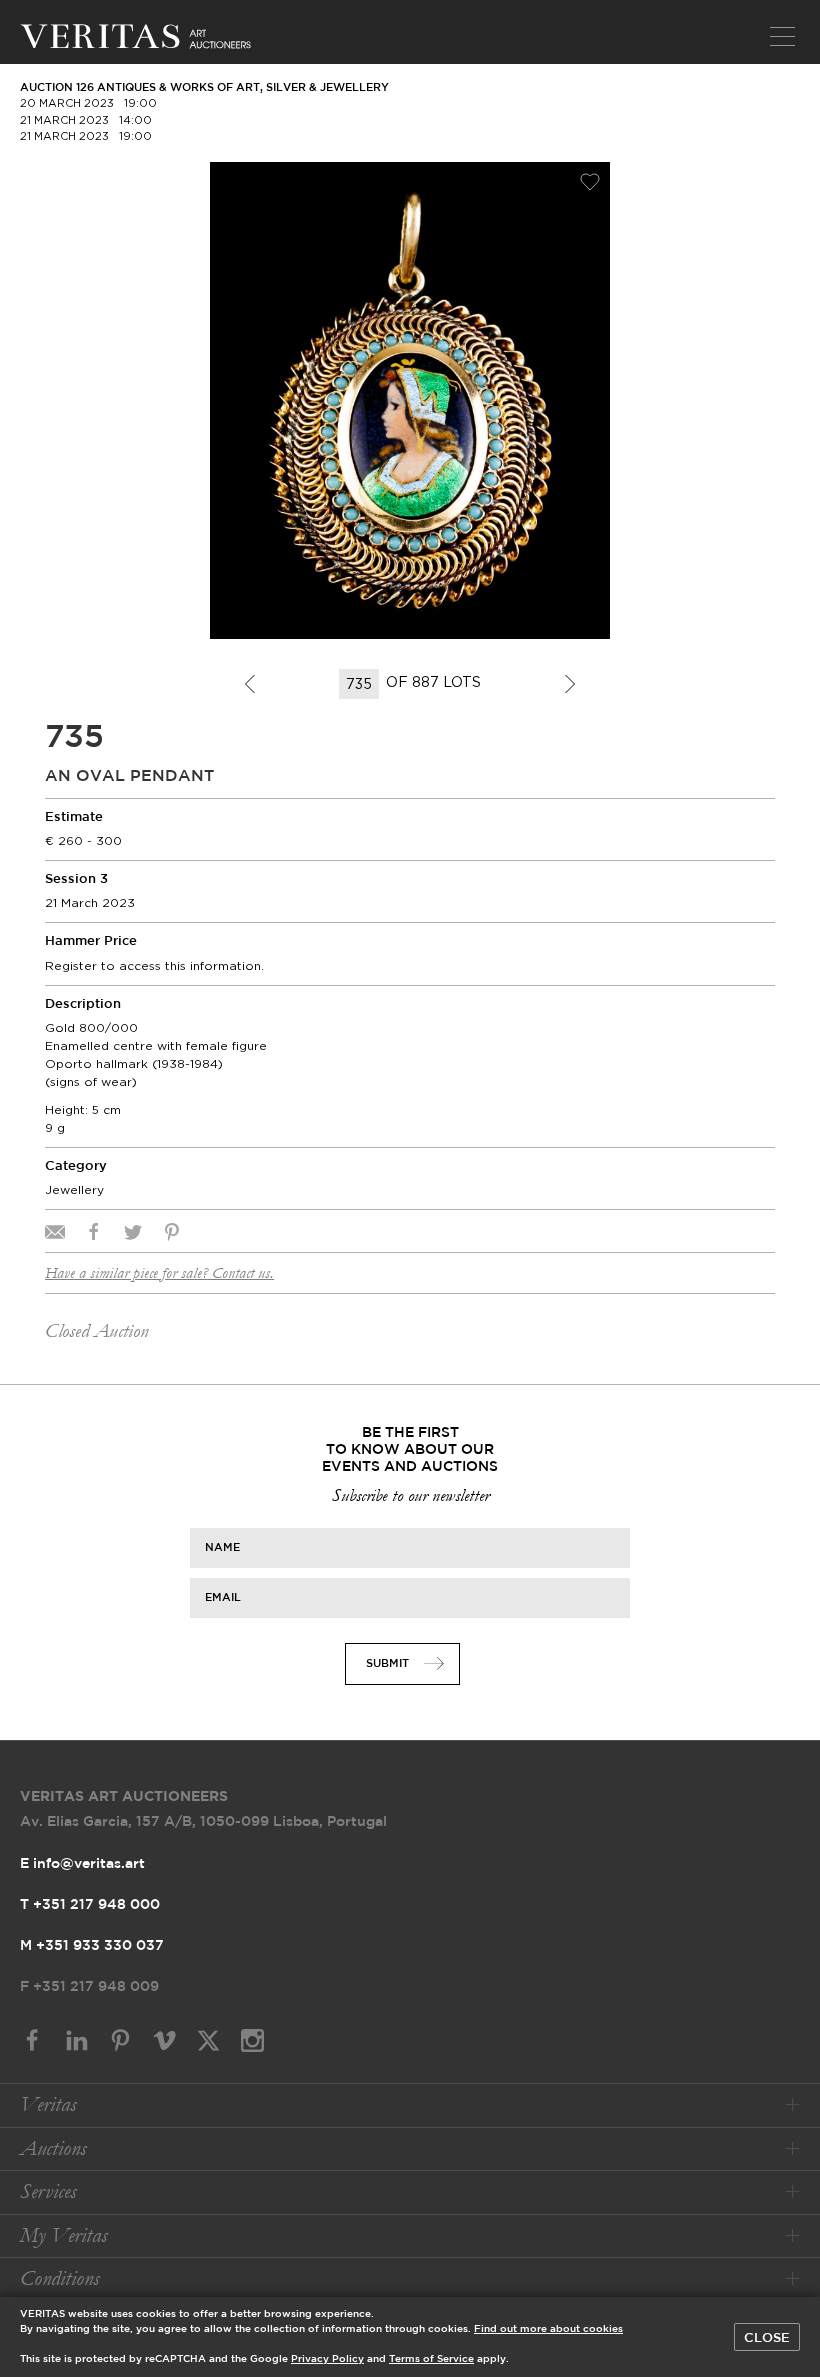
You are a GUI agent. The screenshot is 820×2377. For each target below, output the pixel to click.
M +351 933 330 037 (92, 1946)
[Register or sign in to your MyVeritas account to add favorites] (590, 182)
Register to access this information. (154, 965)
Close (767, 2338)
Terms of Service (431, 2359)
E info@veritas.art (82, 1864)
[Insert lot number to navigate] (360, 684)
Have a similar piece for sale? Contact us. (159, 1273)
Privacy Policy (327, 2359)
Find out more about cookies (548, 2329)
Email (223, 1598)
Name (222, 1548)
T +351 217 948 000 (90, 1905)
